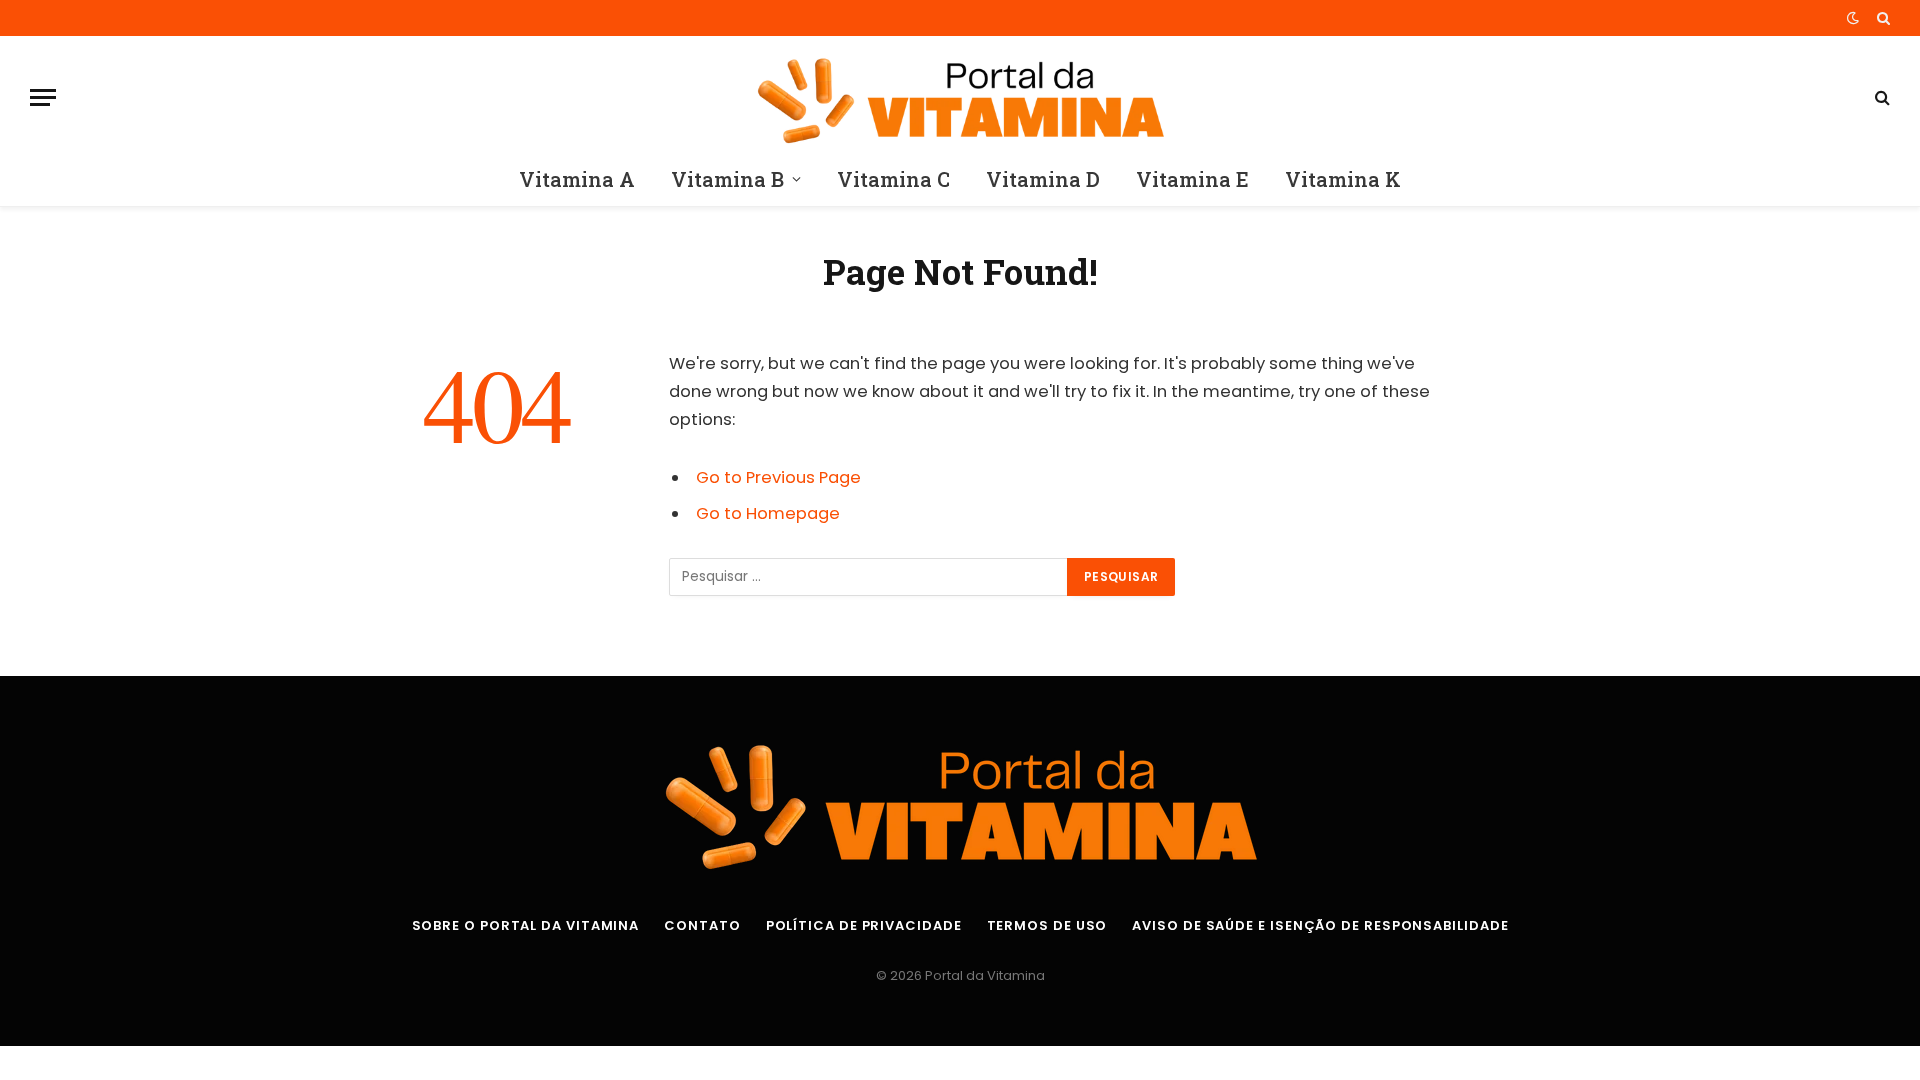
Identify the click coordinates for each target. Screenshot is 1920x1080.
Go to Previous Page (778, 477)
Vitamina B (727, 179)
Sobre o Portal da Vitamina (526, 925)
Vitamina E (1192, 179)
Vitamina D (1043, 179)
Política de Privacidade (864, 925)
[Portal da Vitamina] (959, 97)
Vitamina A (577, 179)
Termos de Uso (1047, 925)
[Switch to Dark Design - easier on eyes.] (1853, 18)
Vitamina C (893, 179)
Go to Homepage (768, 513)
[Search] (1881, 18)
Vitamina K (1343, 179)
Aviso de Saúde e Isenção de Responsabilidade (1320, 925)
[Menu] (43, 97)
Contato (702, 925)
